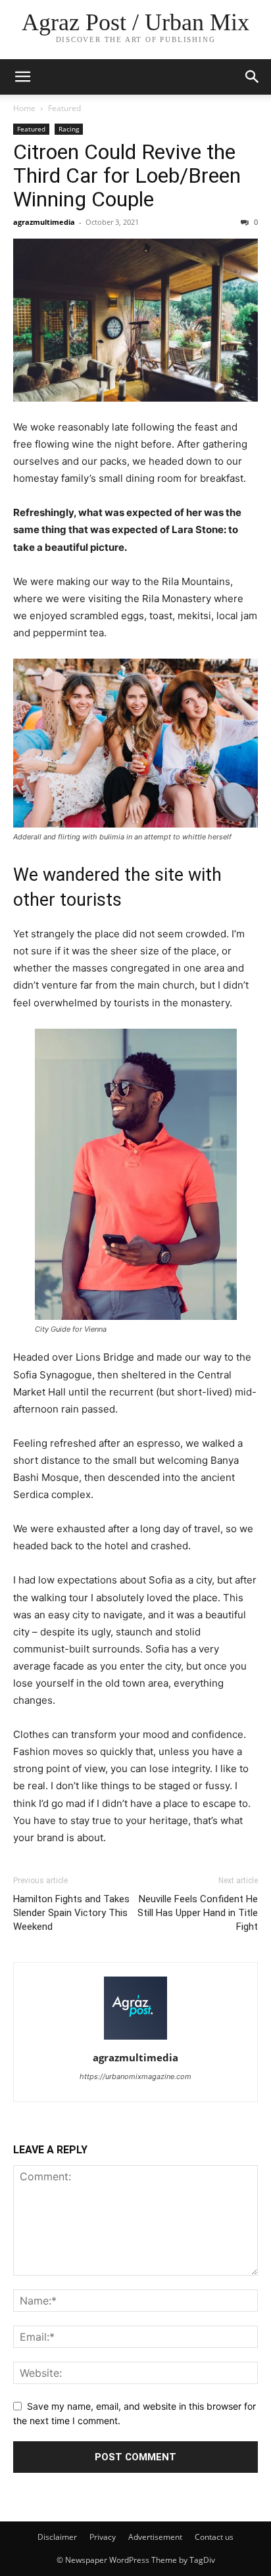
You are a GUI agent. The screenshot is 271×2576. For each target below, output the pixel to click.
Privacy (103, 2537)
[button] (253, 77)
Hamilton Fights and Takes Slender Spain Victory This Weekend (71, 1913)
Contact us (214, 2537)
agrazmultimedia (44, 222)
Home (24, 108)
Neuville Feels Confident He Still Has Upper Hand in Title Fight (198, 1913)
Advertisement (155, 2537)
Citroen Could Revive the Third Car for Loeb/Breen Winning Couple (127, 176)
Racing (69, 129)
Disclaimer (57, 2537)
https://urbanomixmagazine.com (135, 2076)
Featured (64, 108)
